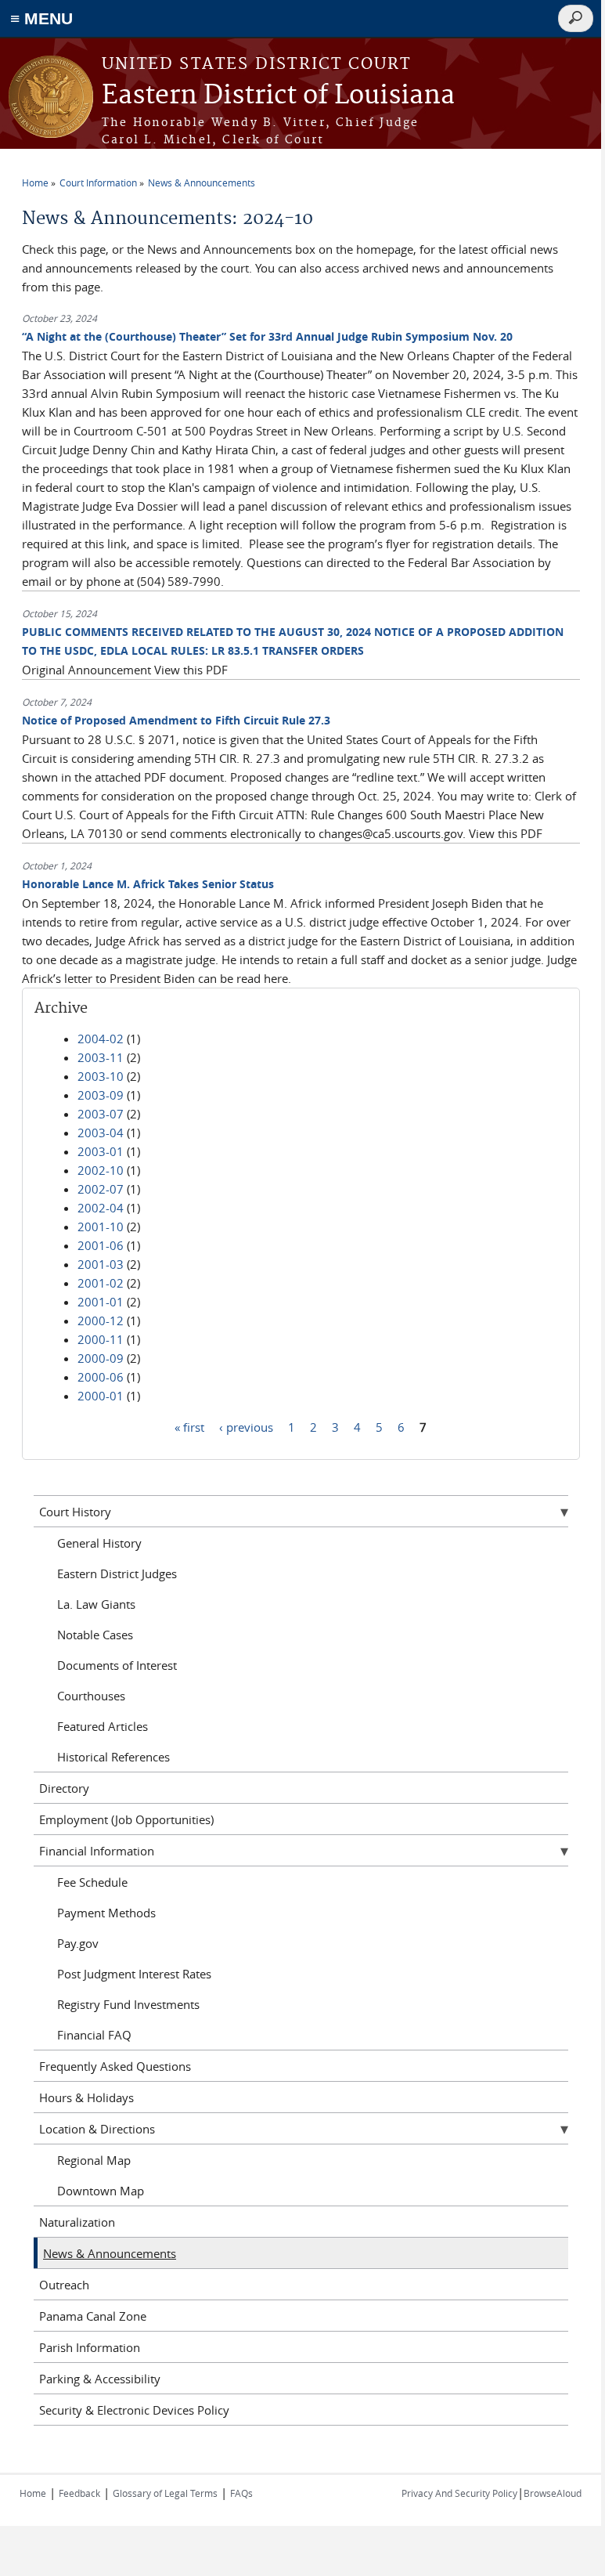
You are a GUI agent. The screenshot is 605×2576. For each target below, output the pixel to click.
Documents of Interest (117, 1665)
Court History (75, 1512)
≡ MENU (41, 18)
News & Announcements (202, 182)
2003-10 (101, 1076)
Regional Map (94, 2160)
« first (189, 1426)
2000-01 (101, 1396)
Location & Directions (97, 2129)
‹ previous (246, 1426)
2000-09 (101, 1358)
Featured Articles (103, 1726)
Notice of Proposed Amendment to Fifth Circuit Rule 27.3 (176, 720)
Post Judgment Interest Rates (134, 1974)
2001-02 (101, 1283)
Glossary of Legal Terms (165, 2493)
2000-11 (101, 1339)
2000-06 (101, 1377)
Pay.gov (78, 1943)
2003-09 (101, 1095)
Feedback (79, 2493)
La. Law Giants (96, 1604)
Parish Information (90, 2347)
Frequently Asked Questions (115, 2066)
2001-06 (101, 1245)
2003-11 (101, 1057)
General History (99, 1543)
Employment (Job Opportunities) (126, 1819)
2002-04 (101, 1208)
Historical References (113, 1757)
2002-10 (101, 1170)
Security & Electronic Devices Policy (134, 2410)
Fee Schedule (92, 1882)
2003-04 (101, 1133)
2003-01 (101, 1151)
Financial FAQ (94, 2035)
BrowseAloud (553, 2493)
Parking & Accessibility (100, 2379)
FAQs (241, 2493)
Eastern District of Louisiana (278, 96)
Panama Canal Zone (93, 2316)
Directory (64, 1788)
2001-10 (101, 1227)
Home (35, 182)
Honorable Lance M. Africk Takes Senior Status (148, 884)
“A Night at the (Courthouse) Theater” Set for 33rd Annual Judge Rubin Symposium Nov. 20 (267, 336)
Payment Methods (106, 1913)
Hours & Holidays (86, 2097)
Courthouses (91, 1696)
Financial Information (97, 1851)
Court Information (98, 182)
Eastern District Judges (117, 1573)
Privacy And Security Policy (459, 2493)
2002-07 (101, 1189)
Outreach (64, 2285)
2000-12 (101, 1321)
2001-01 (101, 1302)
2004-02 (101, 1039)
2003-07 (101, 1114)
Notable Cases (95, 1635)
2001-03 (101, 1264)
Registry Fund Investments (128, 2004)
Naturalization (77, 2222)
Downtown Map (101, 2191)
